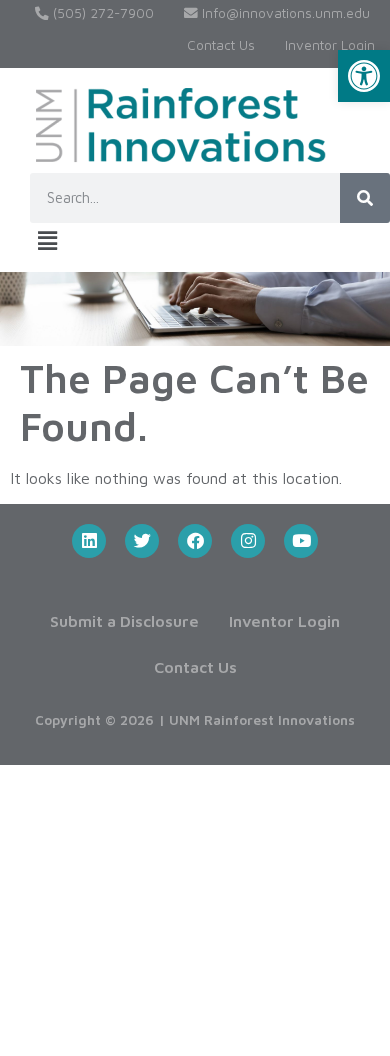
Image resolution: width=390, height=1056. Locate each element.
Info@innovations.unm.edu (284, 13)
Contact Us (221, 45)
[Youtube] (301, 541)
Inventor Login (330, 45)
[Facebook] (195, 541)
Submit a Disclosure (124, 621)
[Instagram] (248, 541)
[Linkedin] (89, 541)
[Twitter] (142, 541)
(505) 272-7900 (101, 13)
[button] (364, 76)
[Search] (365, 198)
